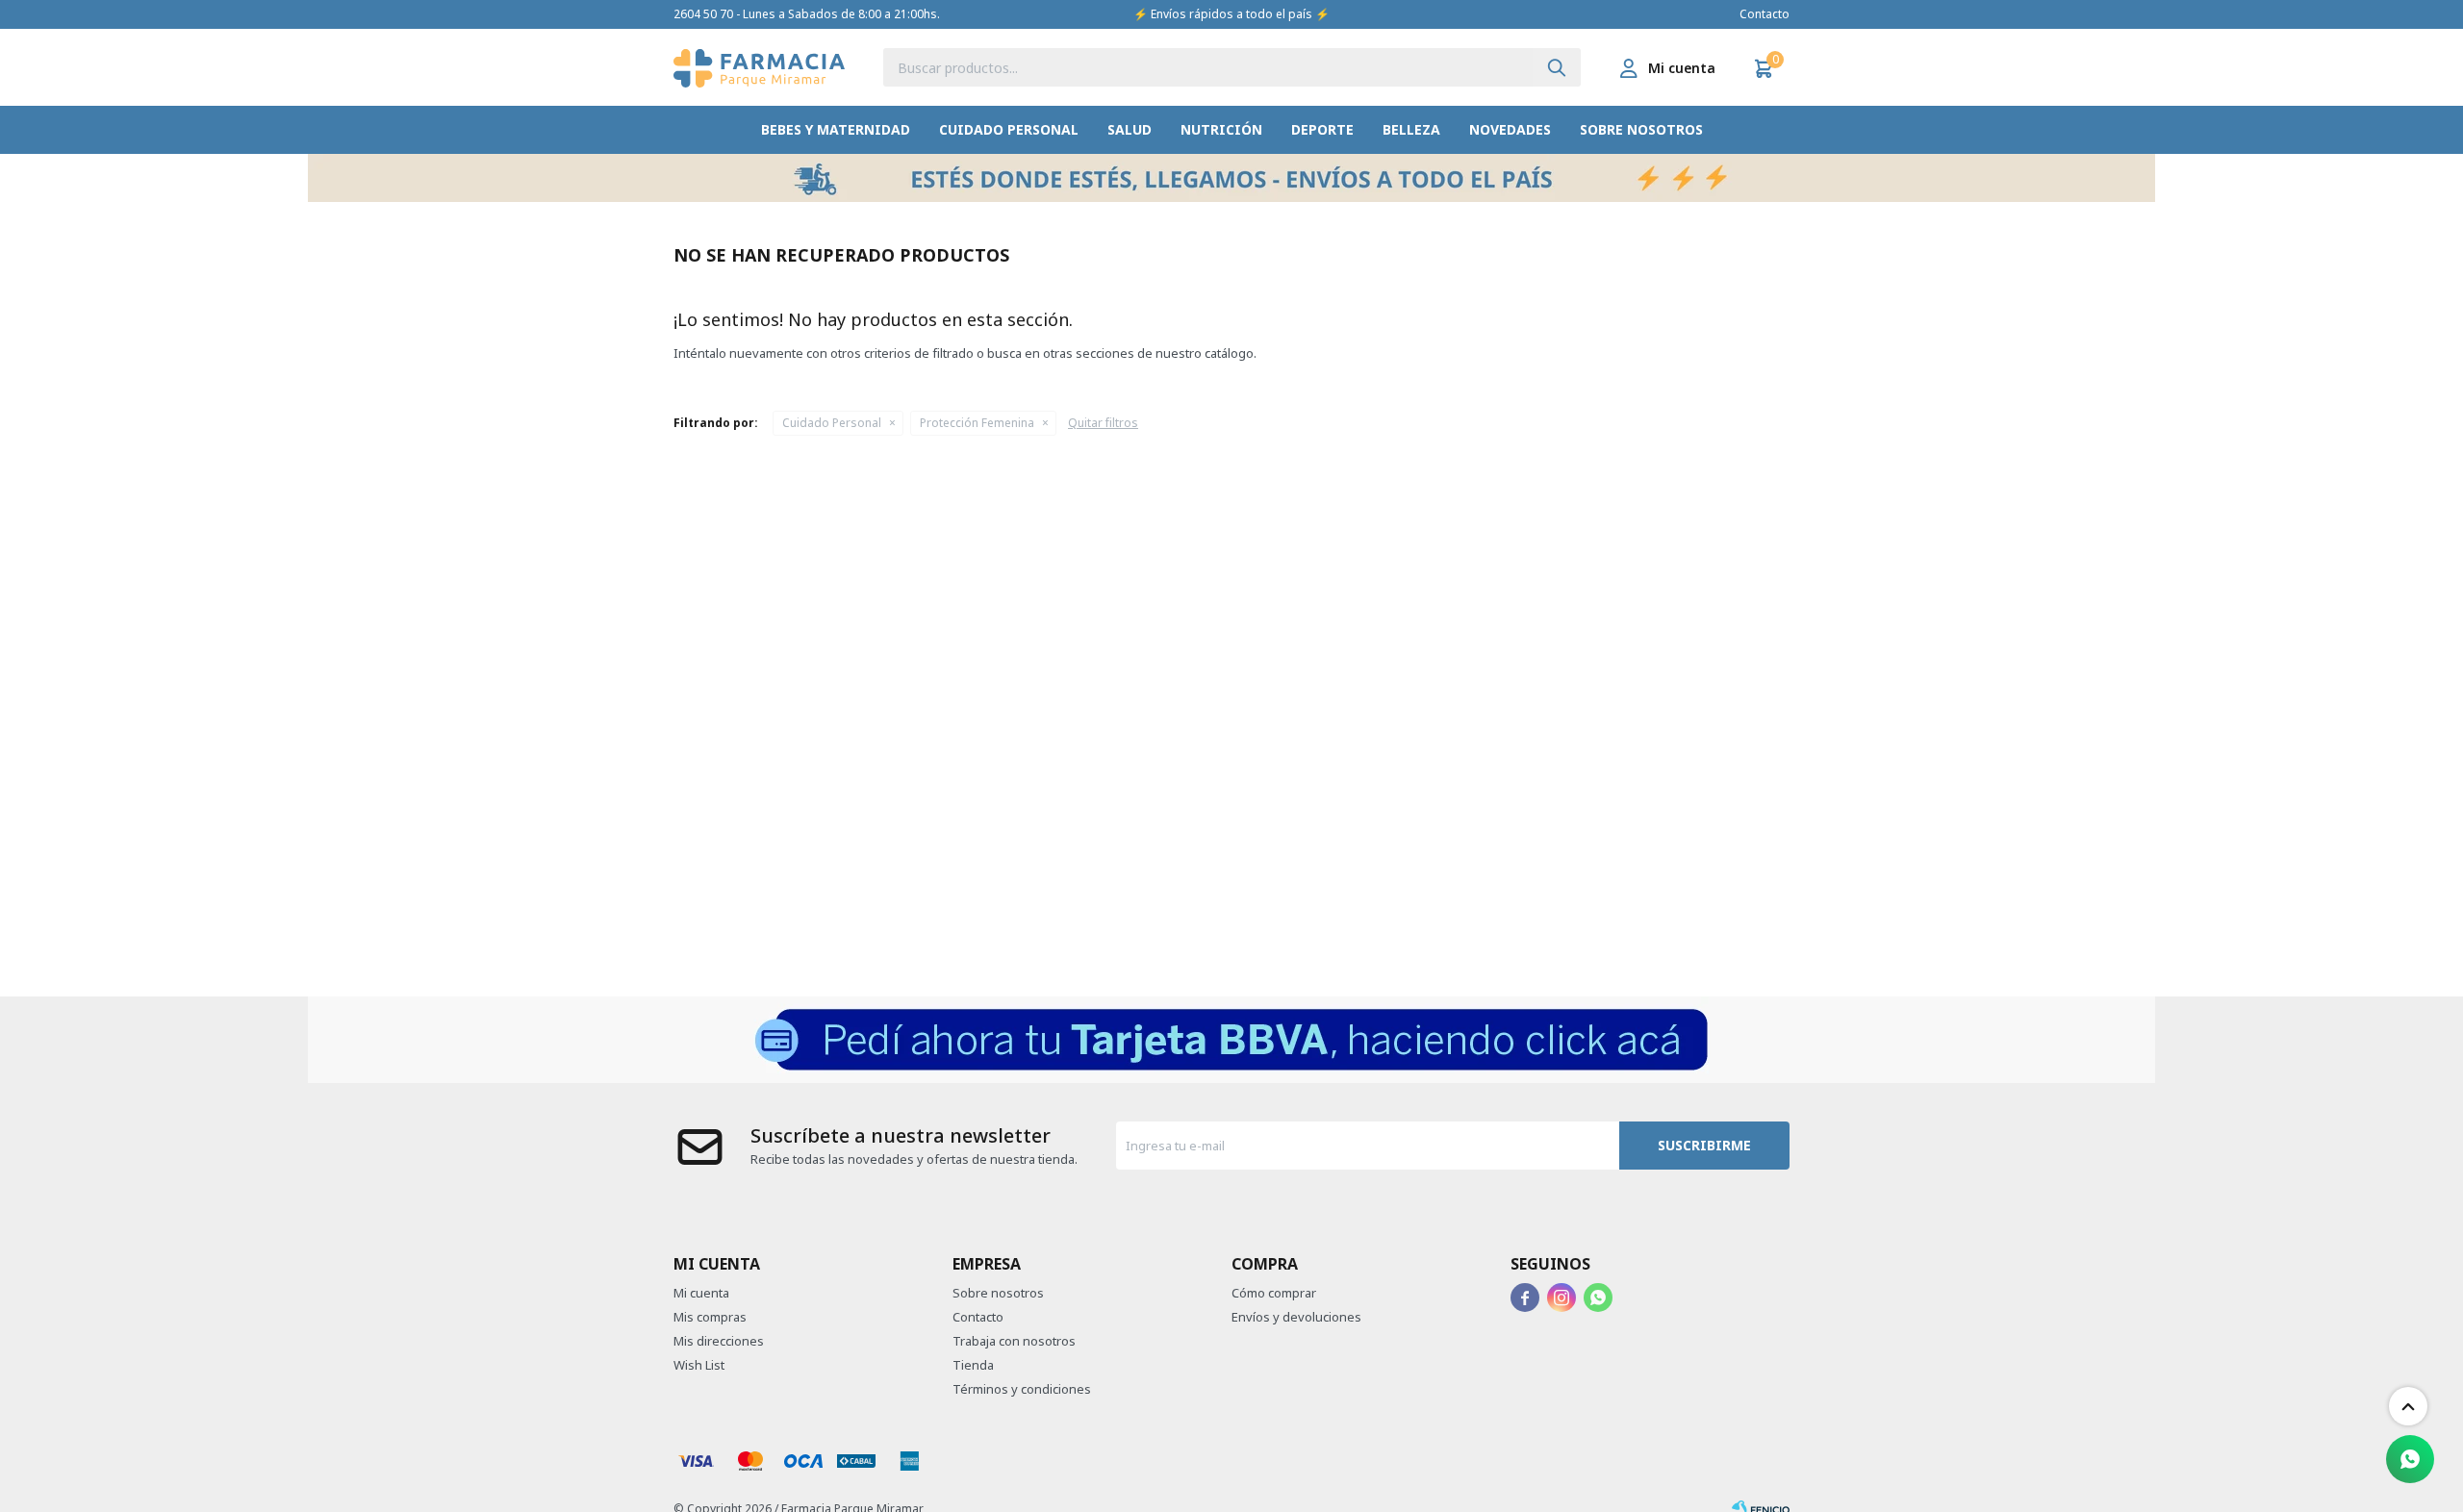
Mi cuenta (701, 1293)
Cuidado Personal (1009, 129)
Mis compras (710, 1317)
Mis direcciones (719, 1341)
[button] (1557, 67)
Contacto (1765, 14)
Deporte (1322, 129)
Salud (1130, 129)
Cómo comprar (1274, 1293)
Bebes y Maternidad (836, 129)
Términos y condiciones (1022, 1389)
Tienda (973, 1365)
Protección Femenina (977, 423)
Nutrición (1221, 129)
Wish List (699, 1365)
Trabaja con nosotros (1014, 1341)
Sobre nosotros (1641, 129)
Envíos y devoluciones (1296, 1317)
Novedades (1510, 129)
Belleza (1411, 129)
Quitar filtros (1103, 423)
